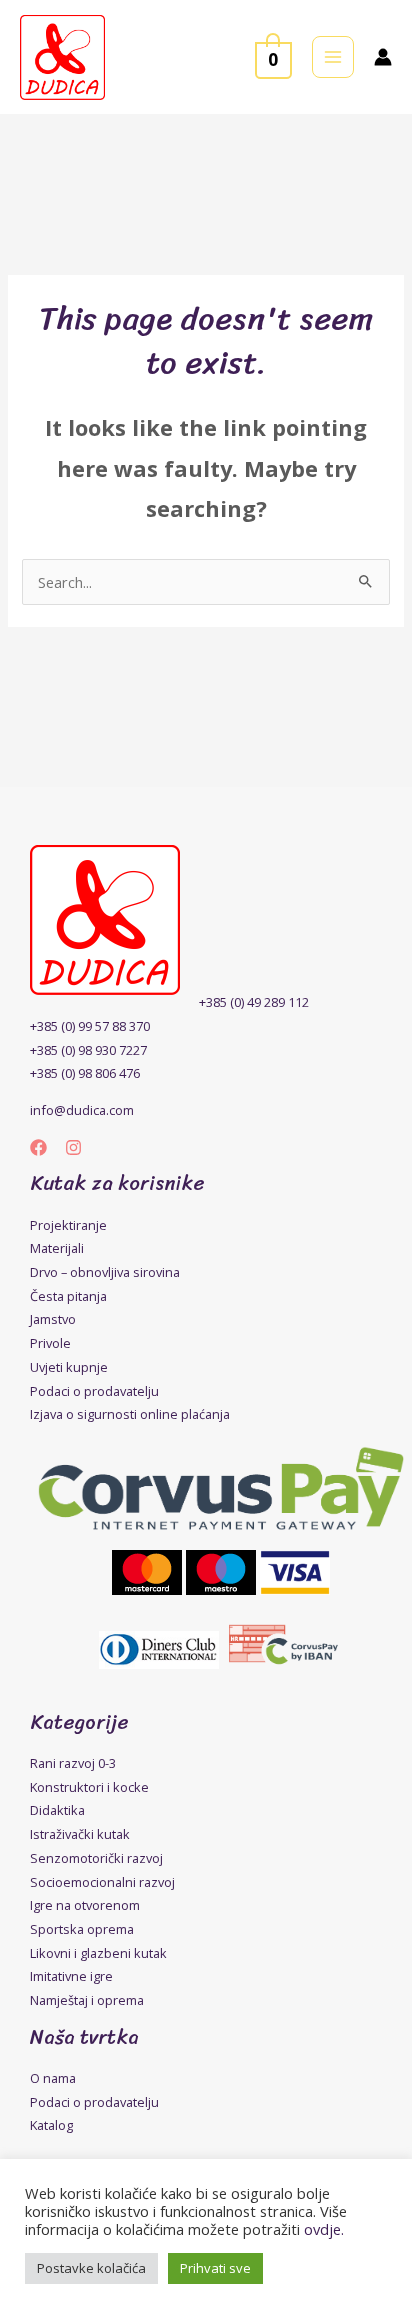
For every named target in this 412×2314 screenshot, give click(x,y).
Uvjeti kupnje (69, 1367)
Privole (50, 1343)
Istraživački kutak (80, 1834)
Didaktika (57, 1810)
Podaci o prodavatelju (94, 1391)
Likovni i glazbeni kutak (98, 1953)
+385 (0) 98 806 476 (85, 1073)
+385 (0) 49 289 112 (254, 1002)
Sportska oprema (82, 1929)
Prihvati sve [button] (215, 2268)
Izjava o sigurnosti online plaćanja (130, 1414)
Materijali (57, 1248)
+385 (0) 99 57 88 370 (90, 1026)
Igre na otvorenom (85, 1905)
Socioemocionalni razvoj (102, 1882)
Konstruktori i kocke (89, 1787)
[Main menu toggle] (333, 57)
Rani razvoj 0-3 (73, 1763)
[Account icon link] (383, 57)
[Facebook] (38, 1147)
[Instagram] (73, 1147)
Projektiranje (68, 1225)
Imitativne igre (71, 1976)
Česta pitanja (68, 1296)
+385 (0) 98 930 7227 (88, 1050)
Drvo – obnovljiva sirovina (105, 1272)
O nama (53, 2078)
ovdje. (324, 2229)
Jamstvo (53, 1319)
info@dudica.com (82, 1110)
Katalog (51, 2125)
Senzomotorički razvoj (96, 1858)
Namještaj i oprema (87, 2000)
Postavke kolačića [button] (91, 2268)
